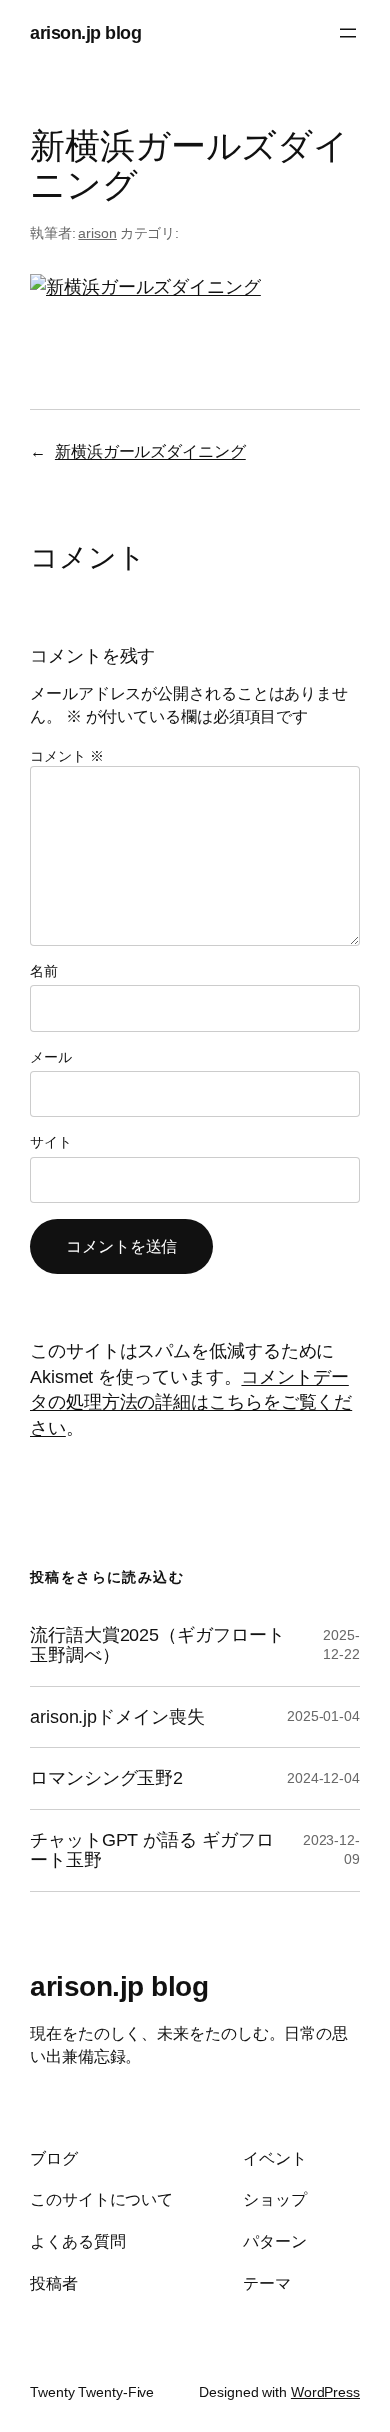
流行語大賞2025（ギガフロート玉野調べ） (157, 1645)
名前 (44, 971)
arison (97, 233)
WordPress (325, 2392)
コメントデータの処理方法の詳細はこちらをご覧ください (191, 1402)
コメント (66, 756)
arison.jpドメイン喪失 (117, 1717)
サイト (51, 1142)
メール (51, 1057)
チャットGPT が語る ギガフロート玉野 (151, 1850)
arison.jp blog (85, 32)
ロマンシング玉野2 (106, 1778)
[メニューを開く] (348, 33)
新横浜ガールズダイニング (150, 451)
